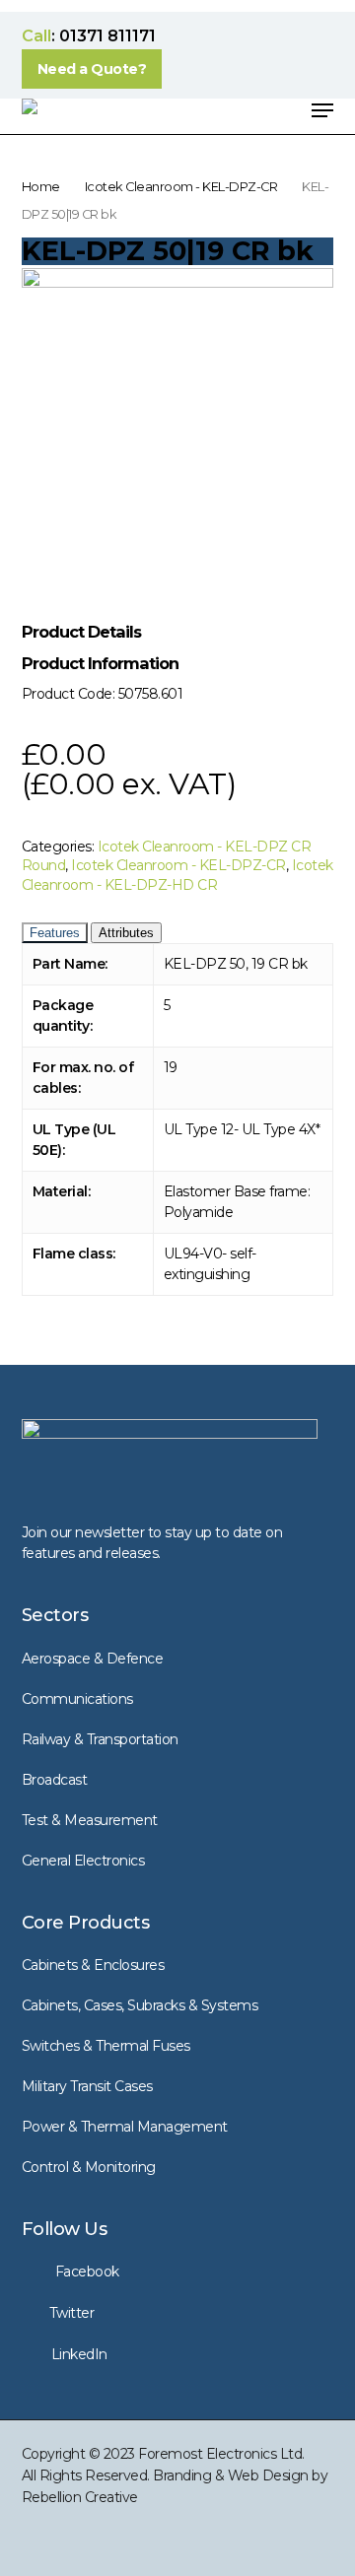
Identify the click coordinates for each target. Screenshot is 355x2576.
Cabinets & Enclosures (93, 1965)
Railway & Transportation (100, 1739)
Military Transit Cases (87, 2086)
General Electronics (83, 1861)
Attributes (126, 933)
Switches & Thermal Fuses (106, 2046)
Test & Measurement (90, 1820)
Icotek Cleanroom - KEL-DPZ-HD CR (177, 875)
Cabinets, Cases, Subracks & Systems (140, 2005)
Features (55, 933)
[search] (204, 110)
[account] (243, 110)
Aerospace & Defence (93, 1659)
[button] (92, 69)
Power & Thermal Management (125, 2127)
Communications (77, 1699)
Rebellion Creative (80, 2497)
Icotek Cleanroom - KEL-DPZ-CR (181, 187)
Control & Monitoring (89, 2167)
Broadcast (55, 1780)
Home (41, 187)
